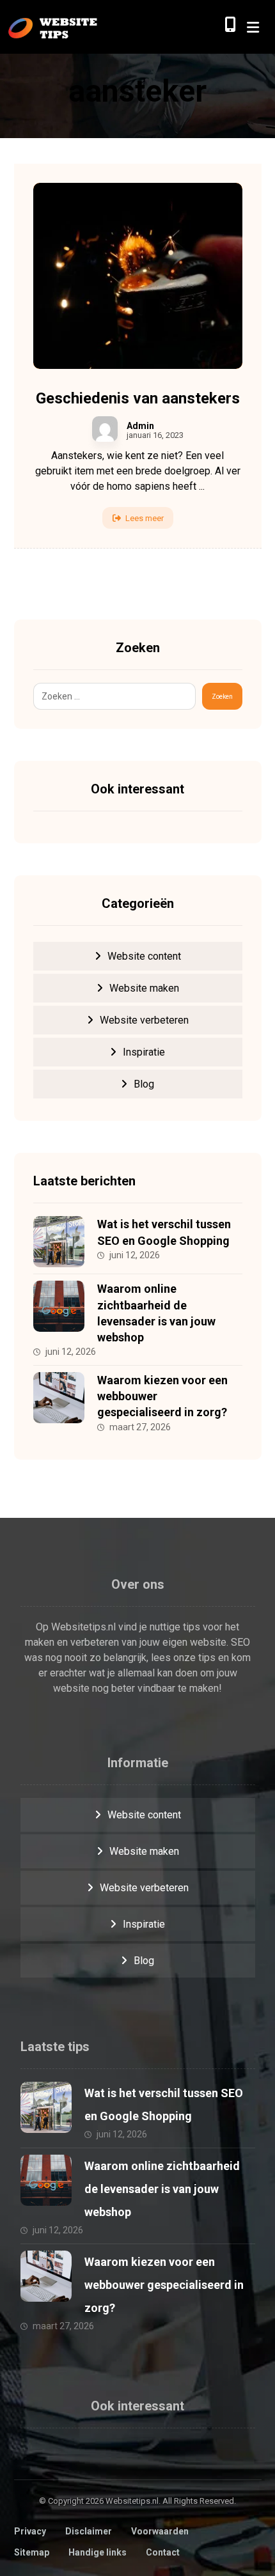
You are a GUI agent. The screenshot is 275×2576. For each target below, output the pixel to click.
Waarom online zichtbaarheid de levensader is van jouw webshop (162, 2189)
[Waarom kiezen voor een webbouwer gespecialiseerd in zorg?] (59, 1398)
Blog (144, 1084)
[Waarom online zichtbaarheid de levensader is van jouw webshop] (59, 1306)
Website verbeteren (144, 1020)
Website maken (144, 988)
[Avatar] (105, 429)
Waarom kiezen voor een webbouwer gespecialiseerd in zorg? (164, 2285)
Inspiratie (144, 1052)
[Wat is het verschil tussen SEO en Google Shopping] (59, 1242)
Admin (140, 426)
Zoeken (222, 697)
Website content (144, 956)
